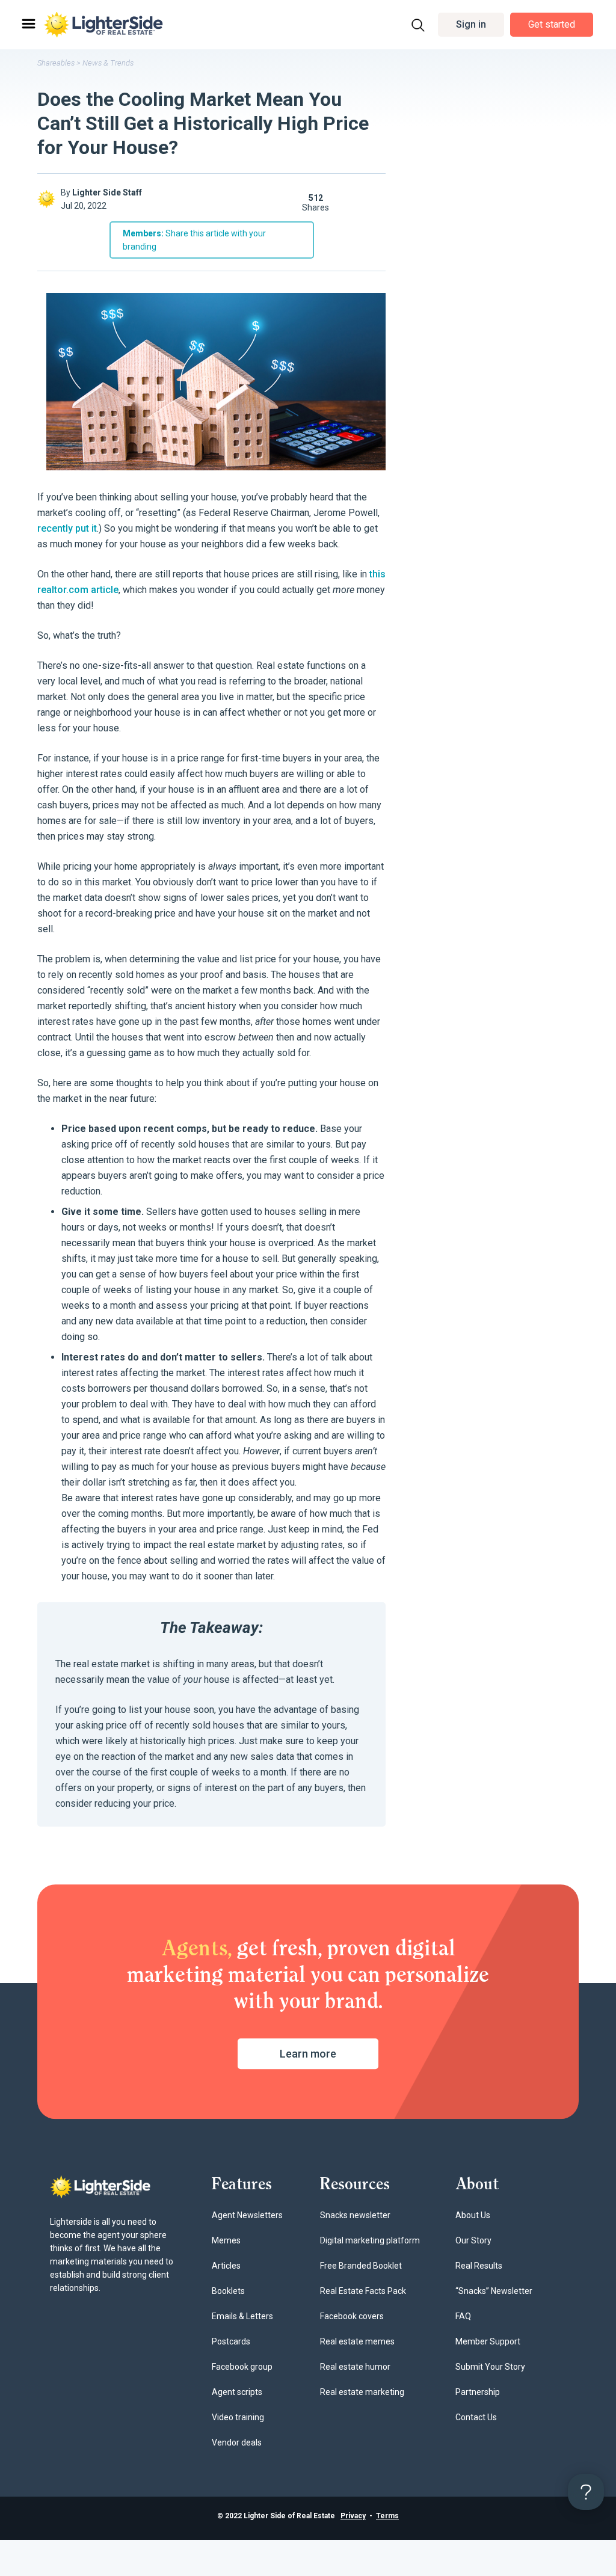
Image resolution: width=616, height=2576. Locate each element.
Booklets (228, 2291)
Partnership (478, 2392)
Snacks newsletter (355, 2215)
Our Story (473, 2240)
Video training (238, 2417)
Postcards (231, 2341)
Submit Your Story (490, 2367)
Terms (387, 2516)
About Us (473, 2215)
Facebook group (242, 2367)
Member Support (488, 2341)
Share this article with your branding (194, 240)
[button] (471, 25)
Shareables (56, 63)
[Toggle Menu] (28, 24)
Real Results (479, 2266)
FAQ (463, 2316)
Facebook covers (352, 2316)
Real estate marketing (362, 2392)
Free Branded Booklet (361, 2266)
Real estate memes (357, 2341)
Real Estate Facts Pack (363, 2291)
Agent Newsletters (247, 2215)
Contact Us (476, 2417)
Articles (226, 2266)
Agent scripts (237, 2392)
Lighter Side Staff (107, 192)
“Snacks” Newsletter (494, 2291)
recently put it (67, 528)
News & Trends (108, 63)
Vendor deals (237, 2442)
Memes (226, 2240)
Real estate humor (355, 2367)
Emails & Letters (242, 2316)
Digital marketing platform (370, 2240)
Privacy (353, 2516)
